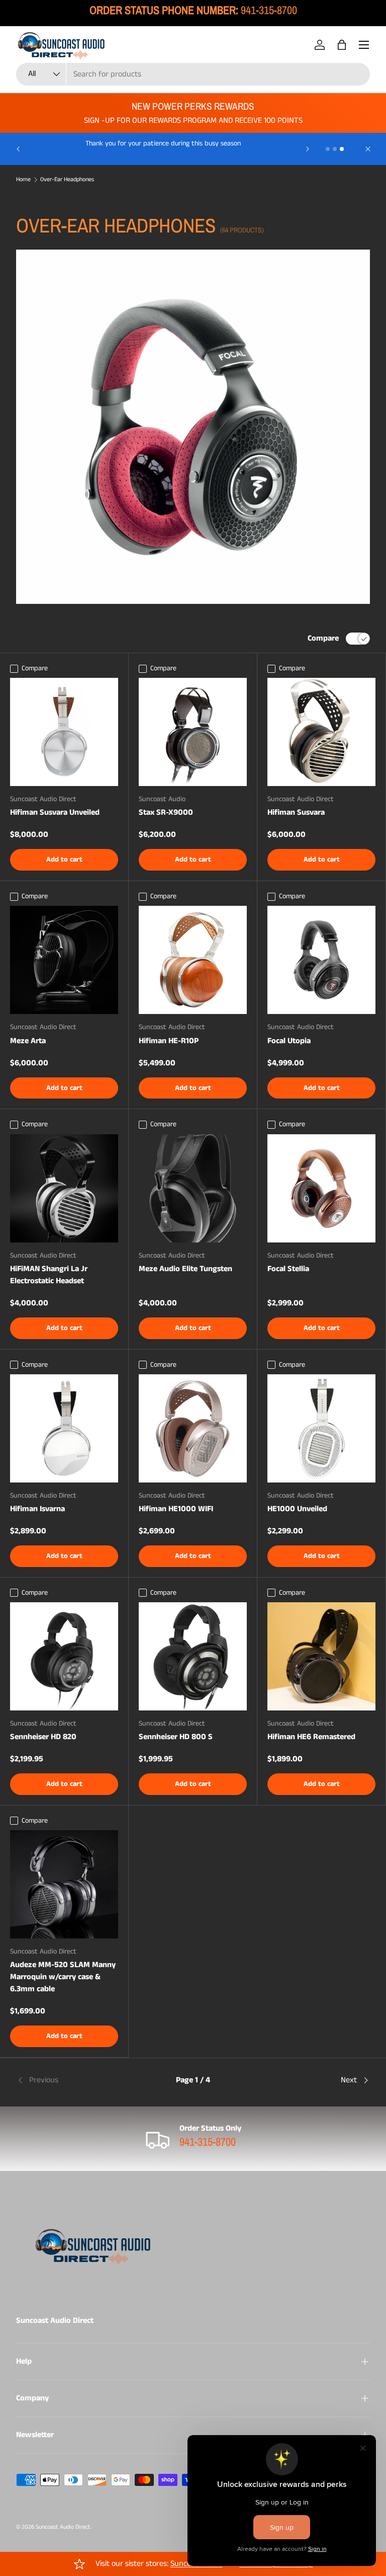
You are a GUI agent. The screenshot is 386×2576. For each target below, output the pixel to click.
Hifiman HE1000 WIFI (176, 1509)
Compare (323, 638)
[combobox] (193, 74)
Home (23, 180)
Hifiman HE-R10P (169, 1041)
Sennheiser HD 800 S (176, 1737)
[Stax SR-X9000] (193, 732)
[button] (342, 45)
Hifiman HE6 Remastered (311, 1737)
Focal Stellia (288, 1269)
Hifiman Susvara (296, 812)
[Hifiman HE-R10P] (193, 960)
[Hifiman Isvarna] (64, 1428)
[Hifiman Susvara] (321, 732)
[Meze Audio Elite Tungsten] (193, 1188)
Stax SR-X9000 (166, 812)
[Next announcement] (308, 149)
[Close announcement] (368, 149)
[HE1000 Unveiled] (321, 1428)
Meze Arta (28, 1041)
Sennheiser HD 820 (43, 1737)
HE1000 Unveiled (297, 1509)
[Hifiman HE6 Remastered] (321, 1656)
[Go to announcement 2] (335, 149)
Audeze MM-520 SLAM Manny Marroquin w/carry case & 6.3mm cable (63, 1977)
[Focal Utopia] (321, 960)
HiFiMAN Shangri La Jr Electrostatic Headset (49, 1275)
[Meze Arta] (64, 960)
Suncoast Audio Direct (63, 2527)
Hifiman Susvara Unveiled (55, 812)
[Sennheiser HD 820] (64, 1656)
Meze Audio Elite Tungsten (185, 1269)
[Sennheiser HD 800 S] (193, 1656)
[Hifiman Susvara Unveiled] (64, 732)
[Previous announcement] (18, 149)
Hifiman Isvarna (37, 1509)
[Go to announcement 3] (342, 149)
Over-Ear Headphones (67, 180)
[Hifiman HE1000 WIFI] (193, 1428)
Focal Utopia (289, 1041)
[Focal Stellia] (321, 1188)
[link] (75, 2080)
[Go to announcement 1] (328, 149)
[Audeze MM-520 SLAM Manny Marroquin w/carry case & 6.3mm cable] (64, 1884)
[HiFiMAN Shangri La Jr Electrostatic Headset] (64, 1188)
